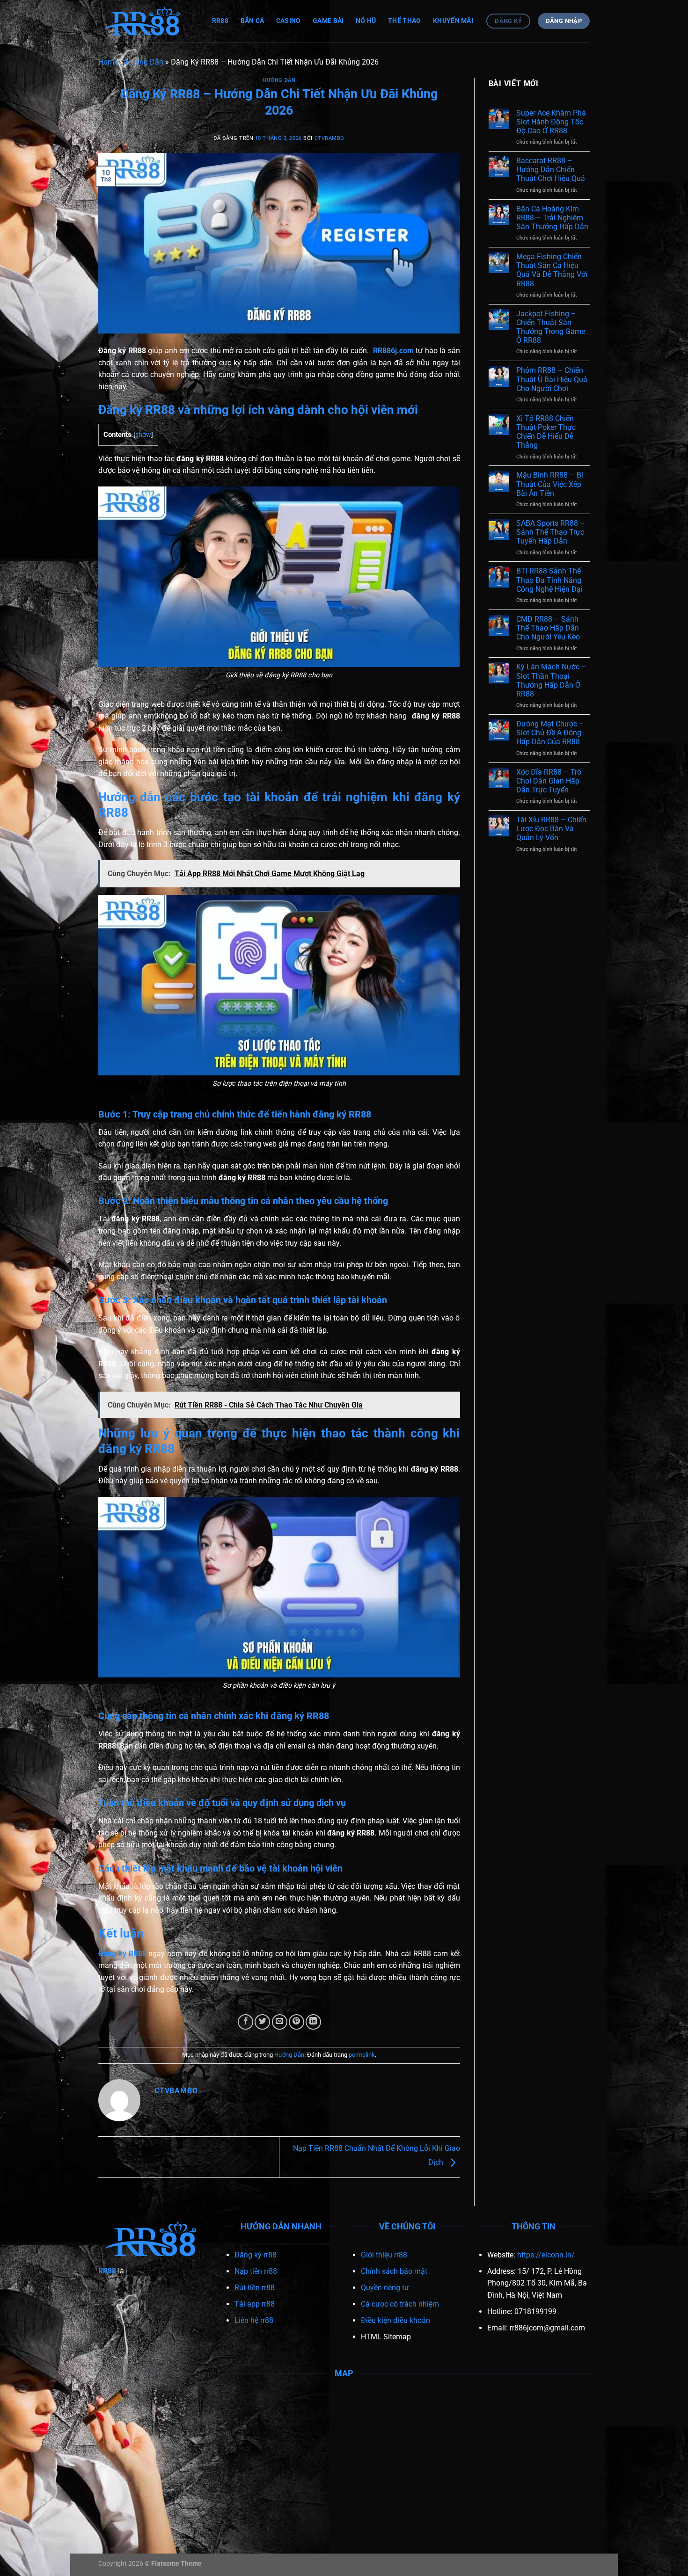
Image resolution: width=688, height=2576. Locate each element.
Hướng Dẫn (144, 62)
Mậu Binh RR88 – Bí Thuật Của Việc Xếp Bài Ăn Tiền (550, 484)
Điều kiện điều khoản (395, 2320)
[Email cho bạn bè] (280, 2022)
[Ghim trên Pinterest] (296, 2022)
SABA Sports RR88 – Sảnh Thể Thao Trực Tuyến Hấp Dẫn (551, 532)
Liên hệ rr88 (254, 2320)
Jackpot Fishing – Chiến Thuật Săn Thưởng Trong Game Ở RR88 (551, 327)
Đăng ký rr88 (256, 2255)
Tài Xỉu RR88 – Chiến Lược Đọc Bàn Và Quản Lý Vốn (551, 829)
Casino (289, 21)
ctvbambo (329, 138)
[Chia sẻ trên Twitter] (262, 2022)
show (143, 435)
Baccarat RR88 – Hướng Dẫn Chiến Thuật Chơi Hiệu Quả (551, 170)
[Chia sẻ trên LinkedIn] (313, 2022)
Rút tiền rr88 (255, 2288)
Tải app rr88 (255, 2304)
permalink (362, 2055)
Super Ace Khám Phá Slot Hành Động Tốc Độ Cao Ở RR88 (551, 122)
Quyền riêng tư (385, 2288)
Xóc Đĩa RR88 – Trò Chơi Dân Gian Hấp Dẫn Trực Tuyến (549, 781)
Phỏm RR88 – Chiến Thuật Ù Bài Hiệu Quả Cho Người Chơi (552, 379)
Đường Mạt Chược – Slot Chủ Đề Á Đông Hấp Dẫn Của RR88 (550, 733)
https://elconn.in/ (546, 2255)
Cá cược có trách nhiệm (400, 2304)
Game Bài (328, 21)
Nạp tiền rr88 (256, 2271)
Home (108, 62)
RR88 (220, 21)
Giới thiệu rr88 (384, 2255)
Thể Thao (404, 21)
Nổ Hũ (366, 21)
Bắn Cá (253, 21)
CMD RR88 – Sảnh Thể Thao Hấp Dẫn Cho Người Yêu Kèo (548, 628)
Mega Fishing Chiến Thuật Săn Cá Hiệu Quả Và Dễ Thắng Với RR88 (552, 270)
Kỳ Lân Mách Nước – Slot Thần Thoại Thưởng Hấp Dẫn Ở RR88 (551, 680)
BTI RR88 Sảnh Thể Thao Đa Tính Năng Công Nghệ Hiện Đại (549, 580)
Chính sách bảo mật (394, 2271)
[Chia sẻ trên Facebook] (245, 2022)
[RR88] (145, 21)
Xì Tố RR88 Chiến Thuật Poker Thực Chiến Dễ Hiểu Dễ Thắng (546, 432)
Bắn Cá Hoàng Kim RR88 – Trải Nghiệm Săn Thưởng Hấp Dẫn (552, 218)
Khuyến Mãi (453, 21)
